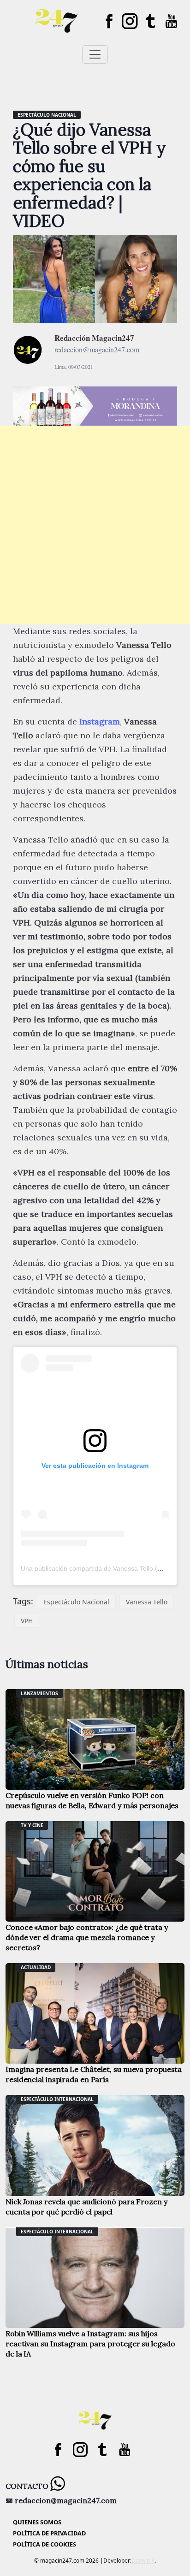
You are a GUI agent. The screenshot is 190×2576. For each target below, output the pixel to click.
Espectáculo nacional (47, 115)
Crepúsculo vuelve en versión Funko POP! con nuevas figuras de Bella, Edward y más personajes (92, 1800)
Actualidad (36, 1967)
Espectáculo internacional (57, 2099)
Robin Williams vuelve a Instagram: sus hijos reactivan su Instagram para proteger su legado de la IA (90, 2344)
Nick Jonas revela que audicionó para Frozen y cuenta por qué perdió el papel (86, 2207)
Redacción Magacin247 (94, 338)
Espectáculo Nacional (76, 1602)
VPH (27, 1621)
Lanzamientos (39, 1693)
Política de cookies (45, 2544)
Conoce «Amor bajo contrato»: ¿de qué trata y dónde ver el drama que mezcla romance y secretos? (87, 1937)
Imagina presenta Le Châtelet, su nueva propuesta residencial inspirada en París (94, 2074)
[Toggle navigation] (95, 54)
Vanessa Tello (147, 1602)
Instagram (100, 721)
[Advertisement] (95, 525)
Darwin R (143, 2561)
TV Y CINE (32, 1825)
